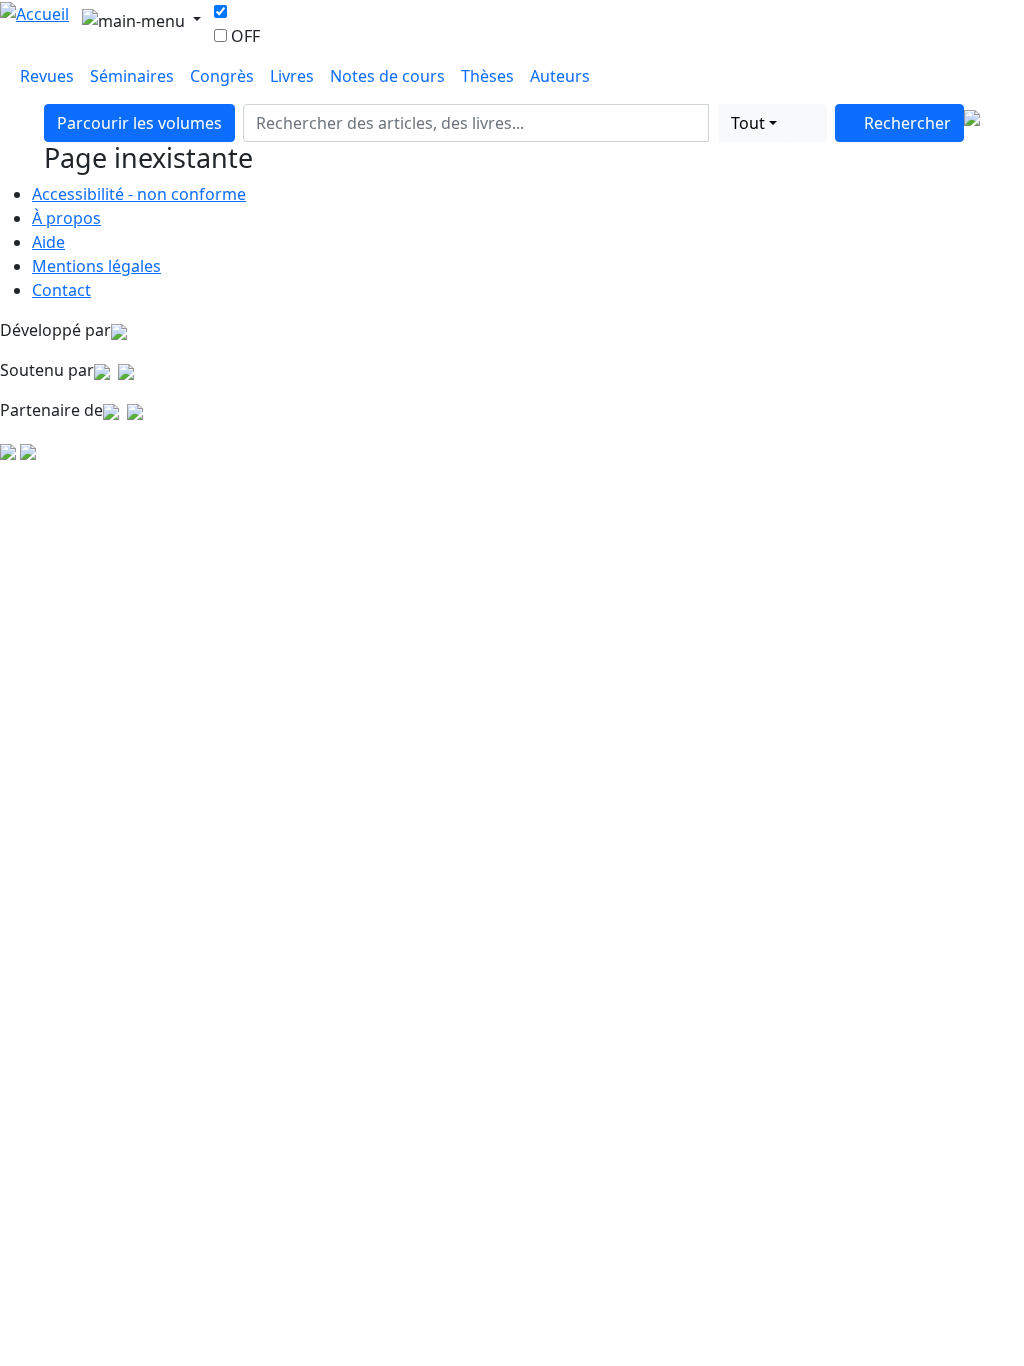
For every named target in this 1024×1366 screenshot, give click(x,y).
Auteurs (560, 76)
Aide (48, 242)
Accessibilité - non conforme (139, 194)
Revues (47, 76)
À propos (66, 218)
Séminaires (132, 76)
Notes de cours (387, 76)
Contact (61, 290)
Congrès (222, 76)
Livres (292, 76)
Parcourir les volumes (139, 123)
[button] (714, 123)
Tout (748, 123)
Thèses (487, 76)
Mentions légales (96, 266)
